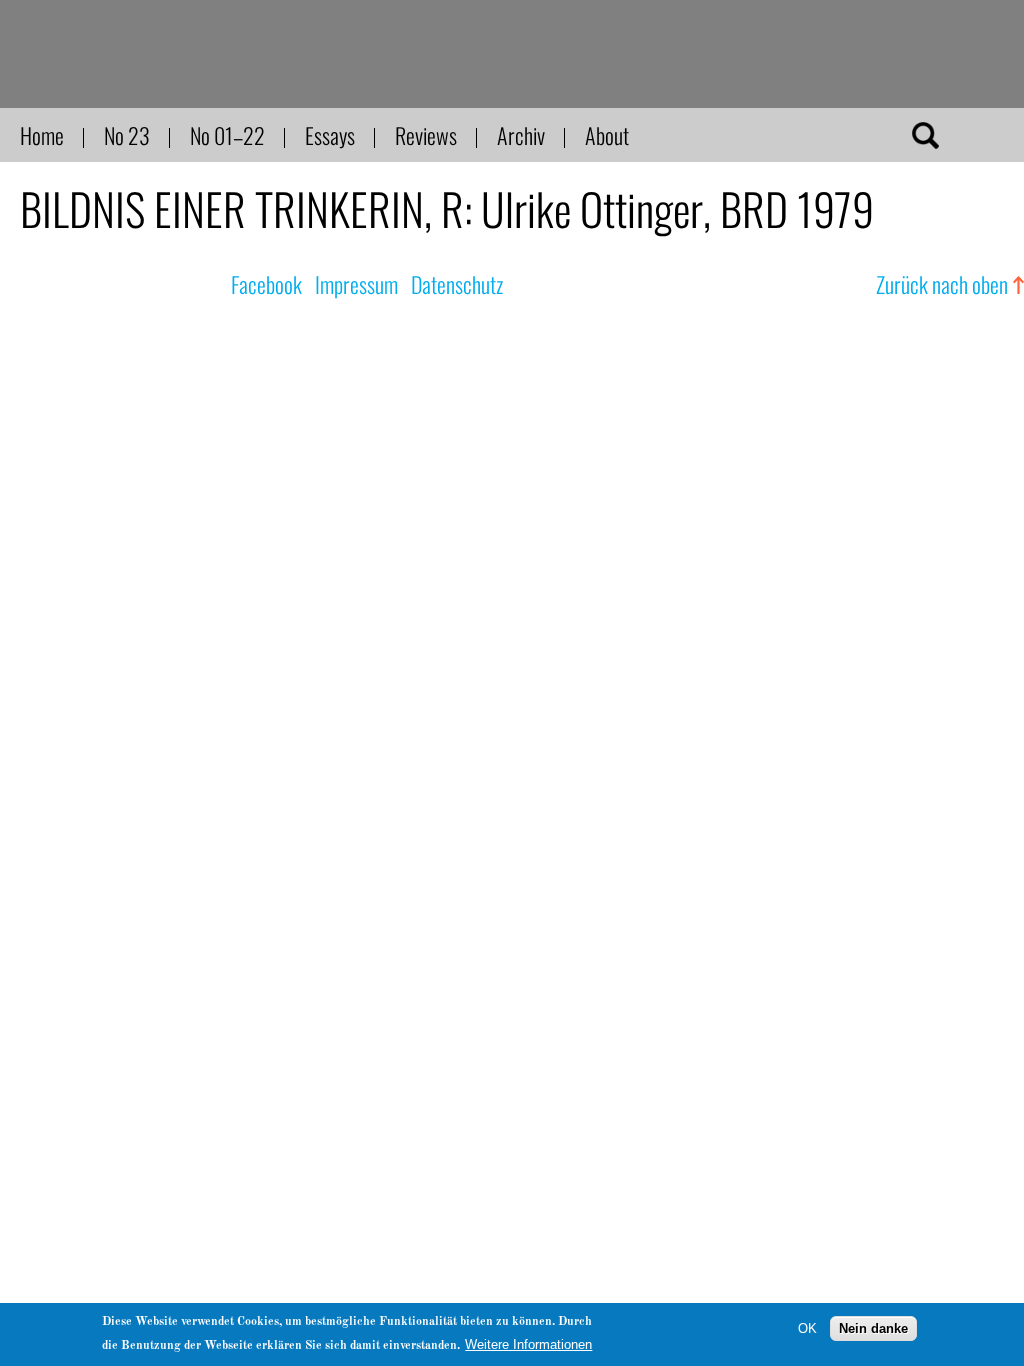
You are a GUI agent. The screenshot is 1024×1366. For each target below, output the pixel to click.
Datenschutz (457, 284)
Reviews (426, 135)
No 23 (127, 135)
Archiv (521, 135)
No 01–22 (227, 135)
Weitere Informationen (528, 1344)
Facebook (266, 284)
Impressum (356, 284)
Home (42, 135)
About (607, 135)
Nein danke (873, 1328)
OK (807, 1328)
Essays (330, 135)
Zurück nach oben (942, 284)
